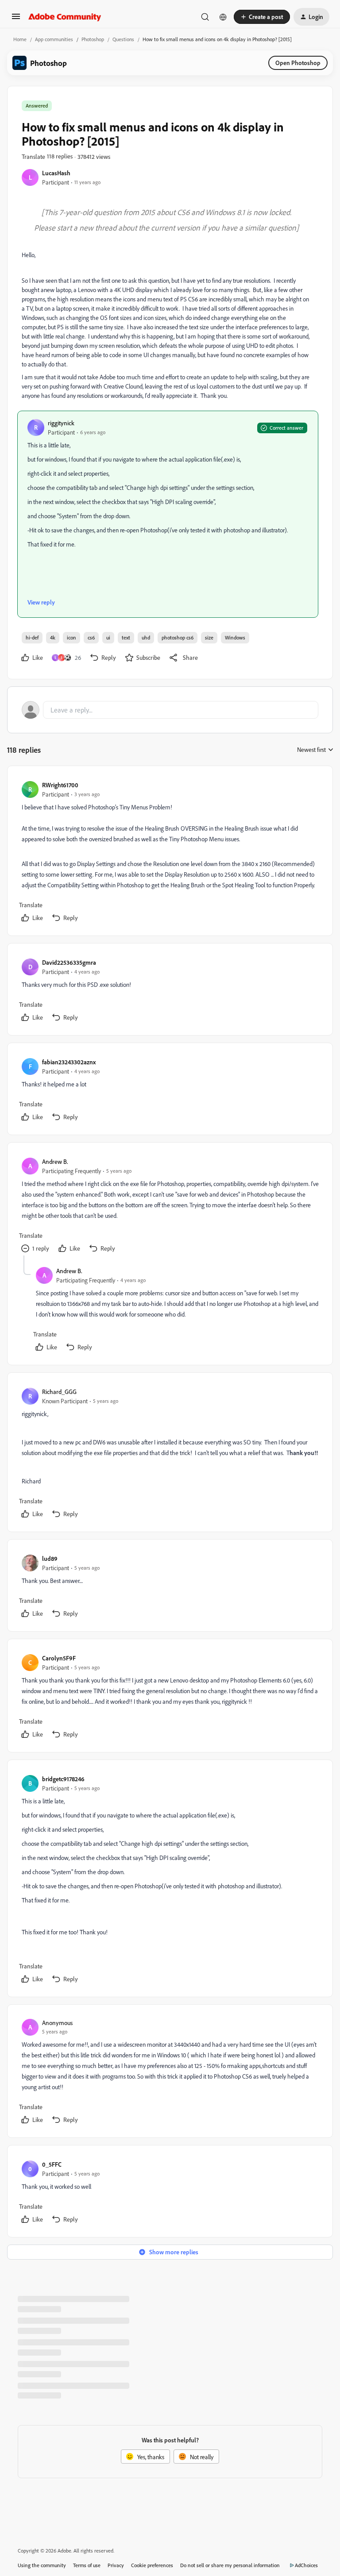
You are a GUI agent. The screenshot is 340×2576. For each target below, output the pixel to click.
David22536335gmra (69, 962)
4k (53, 637)
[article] (170, 853)
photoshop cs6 (178, 637)
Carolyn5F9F (59, 1658)
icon (71, 637)
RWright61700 (60, 785)
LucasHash (56, 173)
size (209, 637)
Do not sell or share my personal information (230, 2565)
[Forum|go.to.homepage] (65, 17)
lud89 (50, 1558)
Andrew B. (55, 1161)
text (126, 637)
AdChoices (306, 2565)
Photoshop (93, 39)
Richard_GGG (59, 1392)
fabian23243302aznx (69, 1062)
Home (20, 39)
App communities (54, 39)
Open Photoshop (298, 63)
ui (108, 637)
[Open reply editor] (170, 710)
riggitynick (61, 423)
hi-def (32, 637)
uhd (146, 637)
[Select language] (223, 17)
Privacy (116, 2565)
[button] (16, 19)
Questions (123, 39)
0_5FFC (52, 2164)
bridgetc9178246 (63, 1779)
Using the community (42, 2565)
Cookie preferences (152, 2565)
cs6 (91, 637)
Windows (235, 637)
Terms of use (87, 2565)
